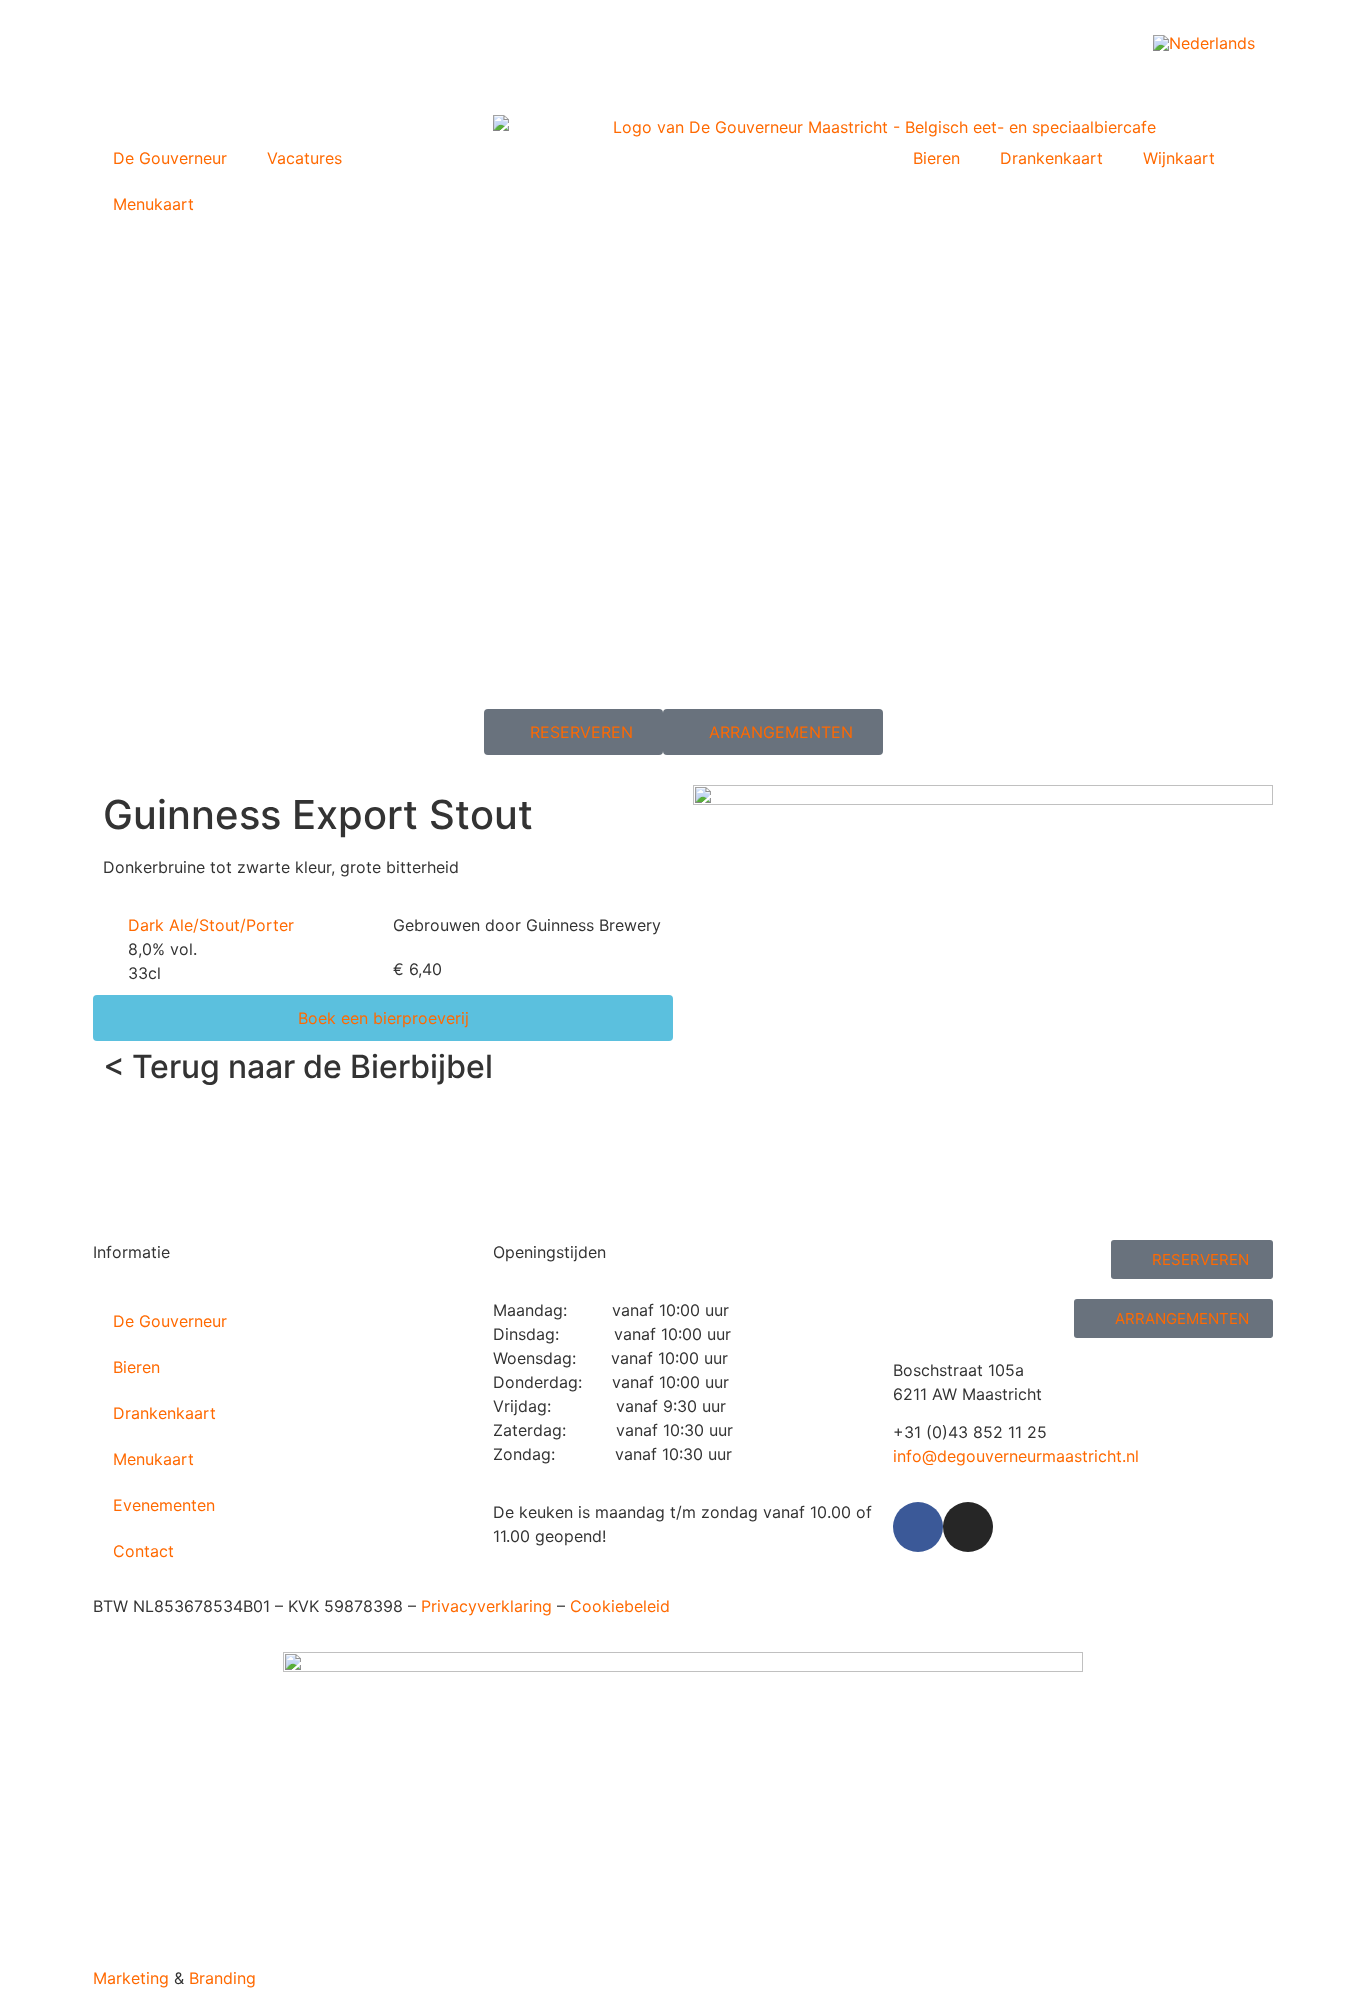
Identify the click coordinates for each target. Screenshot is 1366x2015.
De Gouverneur (170, 158)
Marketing (131, 1978)
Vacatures (304, 158)
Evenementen (164, 1505)
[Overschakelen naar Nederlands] (1204, 42)
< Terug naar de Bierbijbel (298, 1066)
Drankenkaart (1051, 158)
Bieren (936, 158)
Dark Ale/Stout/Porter (211, 925)
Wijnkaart (1179, 158)
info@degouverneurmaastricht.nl (1016, 1456)
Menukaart (153, 204)
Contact (143, 1551)
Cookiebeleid (620, 1606)
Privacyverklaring (486, 1606)
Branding (222, 1978)
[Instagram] (968, 1527)
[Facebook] (918, 1527)
